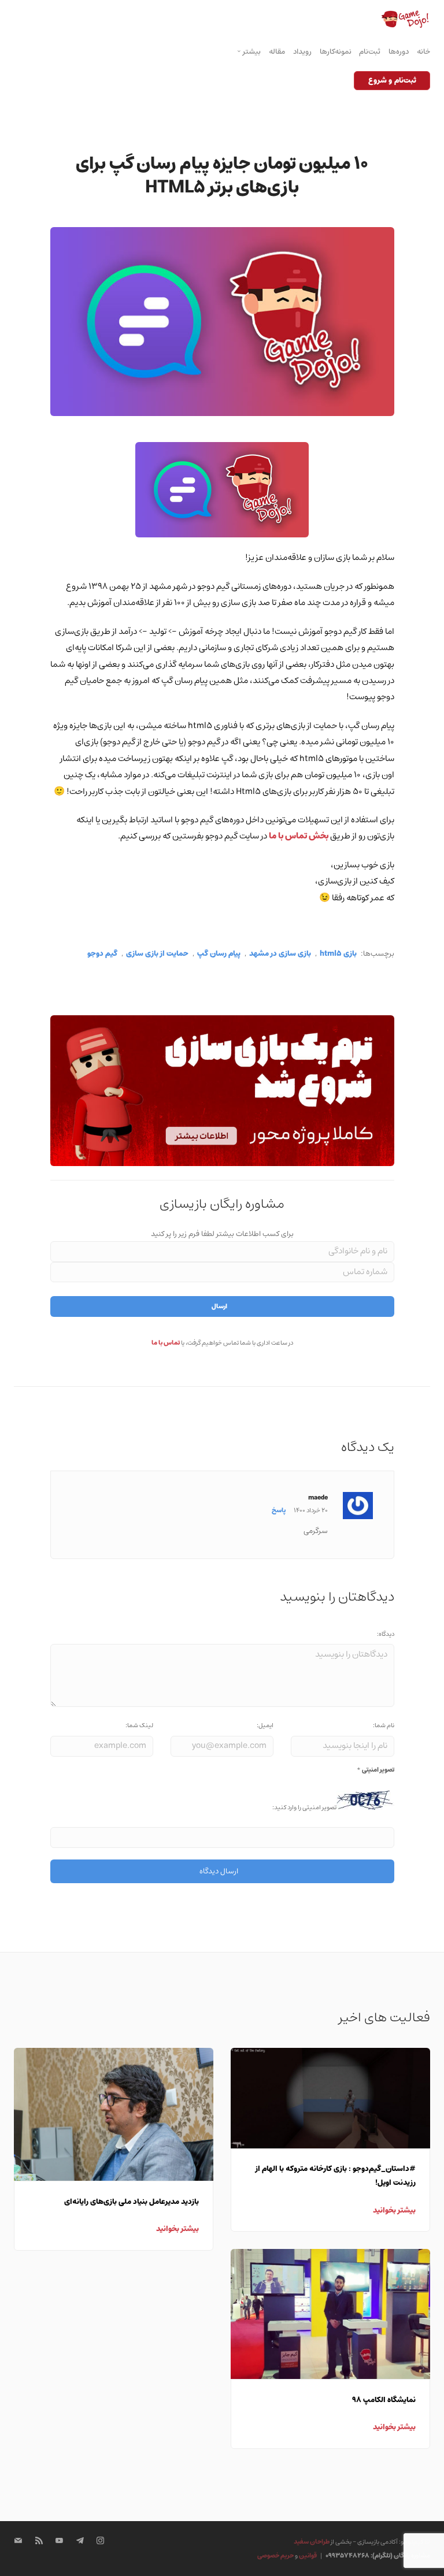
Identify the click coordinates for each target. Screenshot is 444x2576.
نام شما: (384, 1725)
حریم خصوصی (275, 2555)
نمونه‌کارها (336, 52)
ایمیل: (265, 1725)
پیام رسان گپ (219, 954)
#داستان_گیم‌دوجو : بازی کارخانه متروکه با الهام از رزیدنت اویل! (336, 2176)
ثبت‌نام (370, 52)
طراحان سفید (312, 2542)
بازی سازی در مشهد (280, 954)
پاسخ (279, 1510)
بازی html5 (338, 954)
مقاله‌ (277, 52)
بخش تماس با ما (299, 836)
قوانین (308, 2555)
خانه (423, 52)
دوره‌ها (399, 52)
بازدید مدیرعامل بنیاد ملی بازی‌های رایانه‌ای (132, 2202)
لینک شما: (139, 1725)
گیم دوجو (102, 954)
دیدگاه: (386, 1634)
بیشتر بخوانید (177, 2229)
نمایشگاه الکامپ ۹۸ (384, 2400)
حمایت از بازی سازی (157, 954)
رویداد (302, 52)
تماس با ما (166, 1343)
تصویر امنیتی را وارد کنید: (304, 1807)
